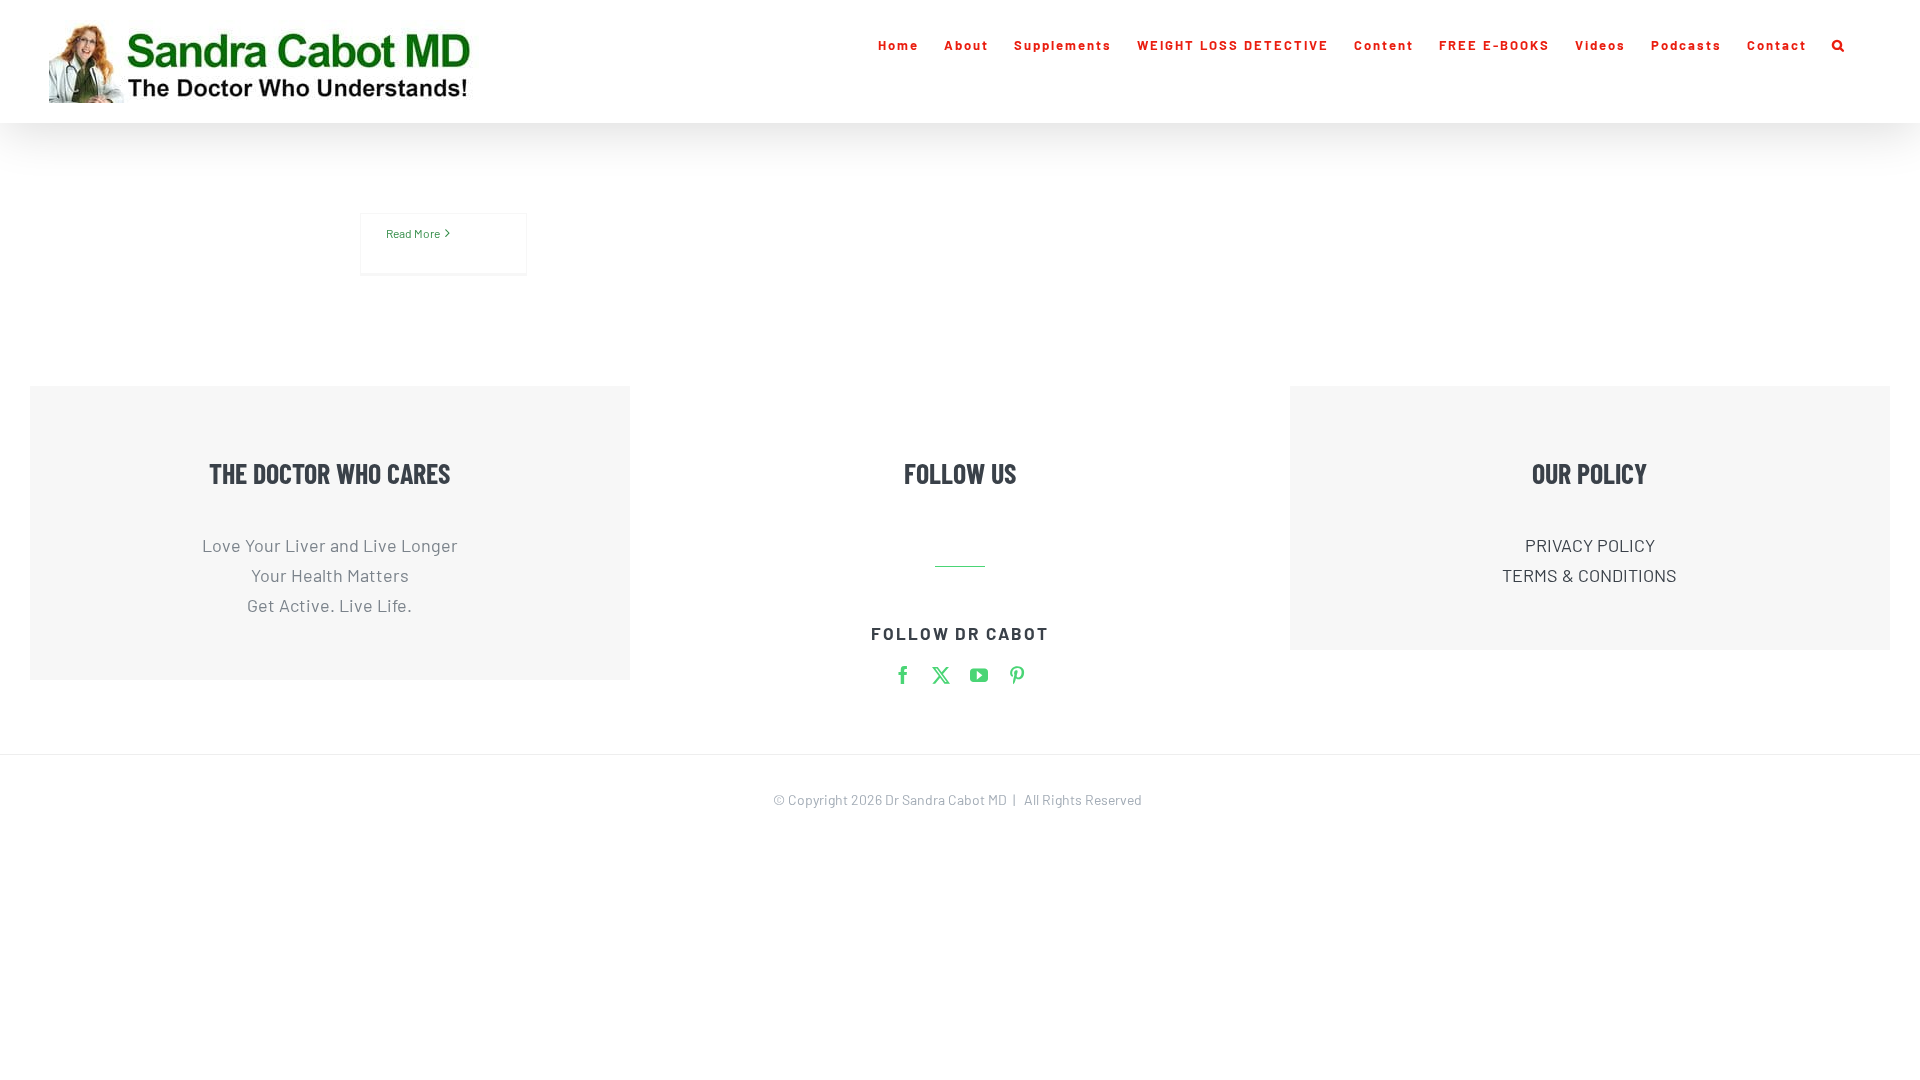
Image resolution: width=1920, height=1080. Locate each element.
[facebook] (903, 675)
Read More (413, 233)
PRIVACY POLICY (1590, 545)
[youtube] (979, 675)
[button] (1839, 45)
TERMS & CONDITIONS (1589, 575)
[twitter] (941, 675)
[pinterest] (1017, 675)
